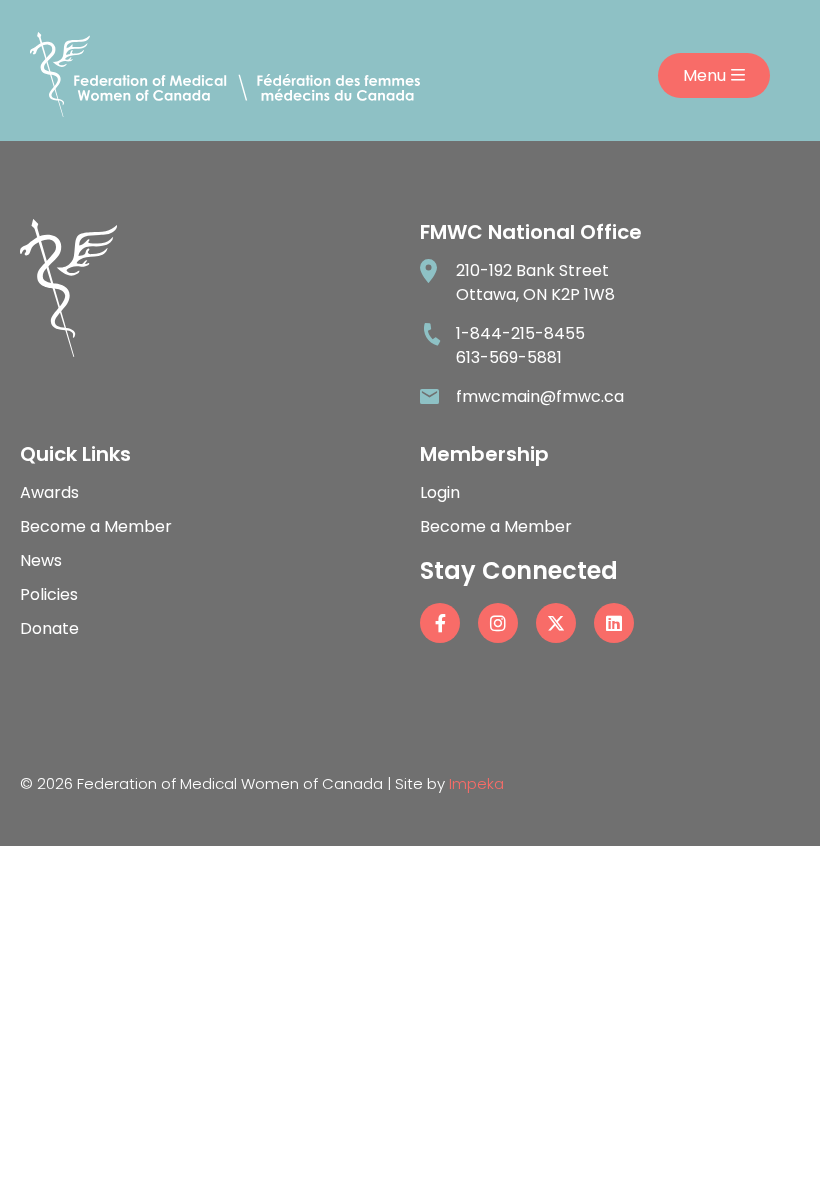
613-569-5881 (509, 357)
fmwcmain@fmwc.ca (540, 396)
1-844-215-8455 (520, 333)
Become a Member (96, 526)
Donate (49, 628)
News (41, 560)
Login (440, 492)
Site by (449, 783)
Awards (49, 492)
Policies (49, 594)
